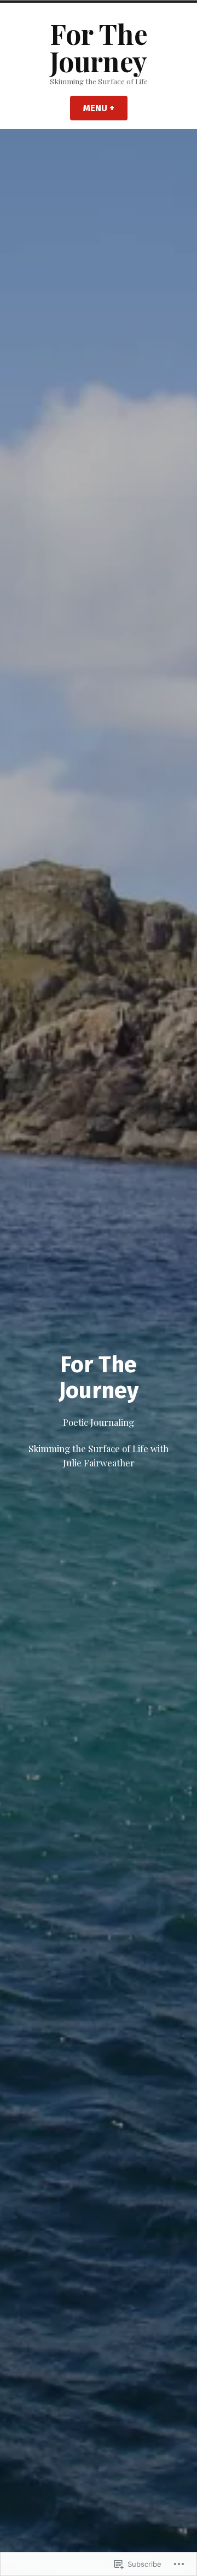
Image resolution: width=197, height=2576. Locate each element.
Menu (105, 108)
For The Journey (99, 47)
